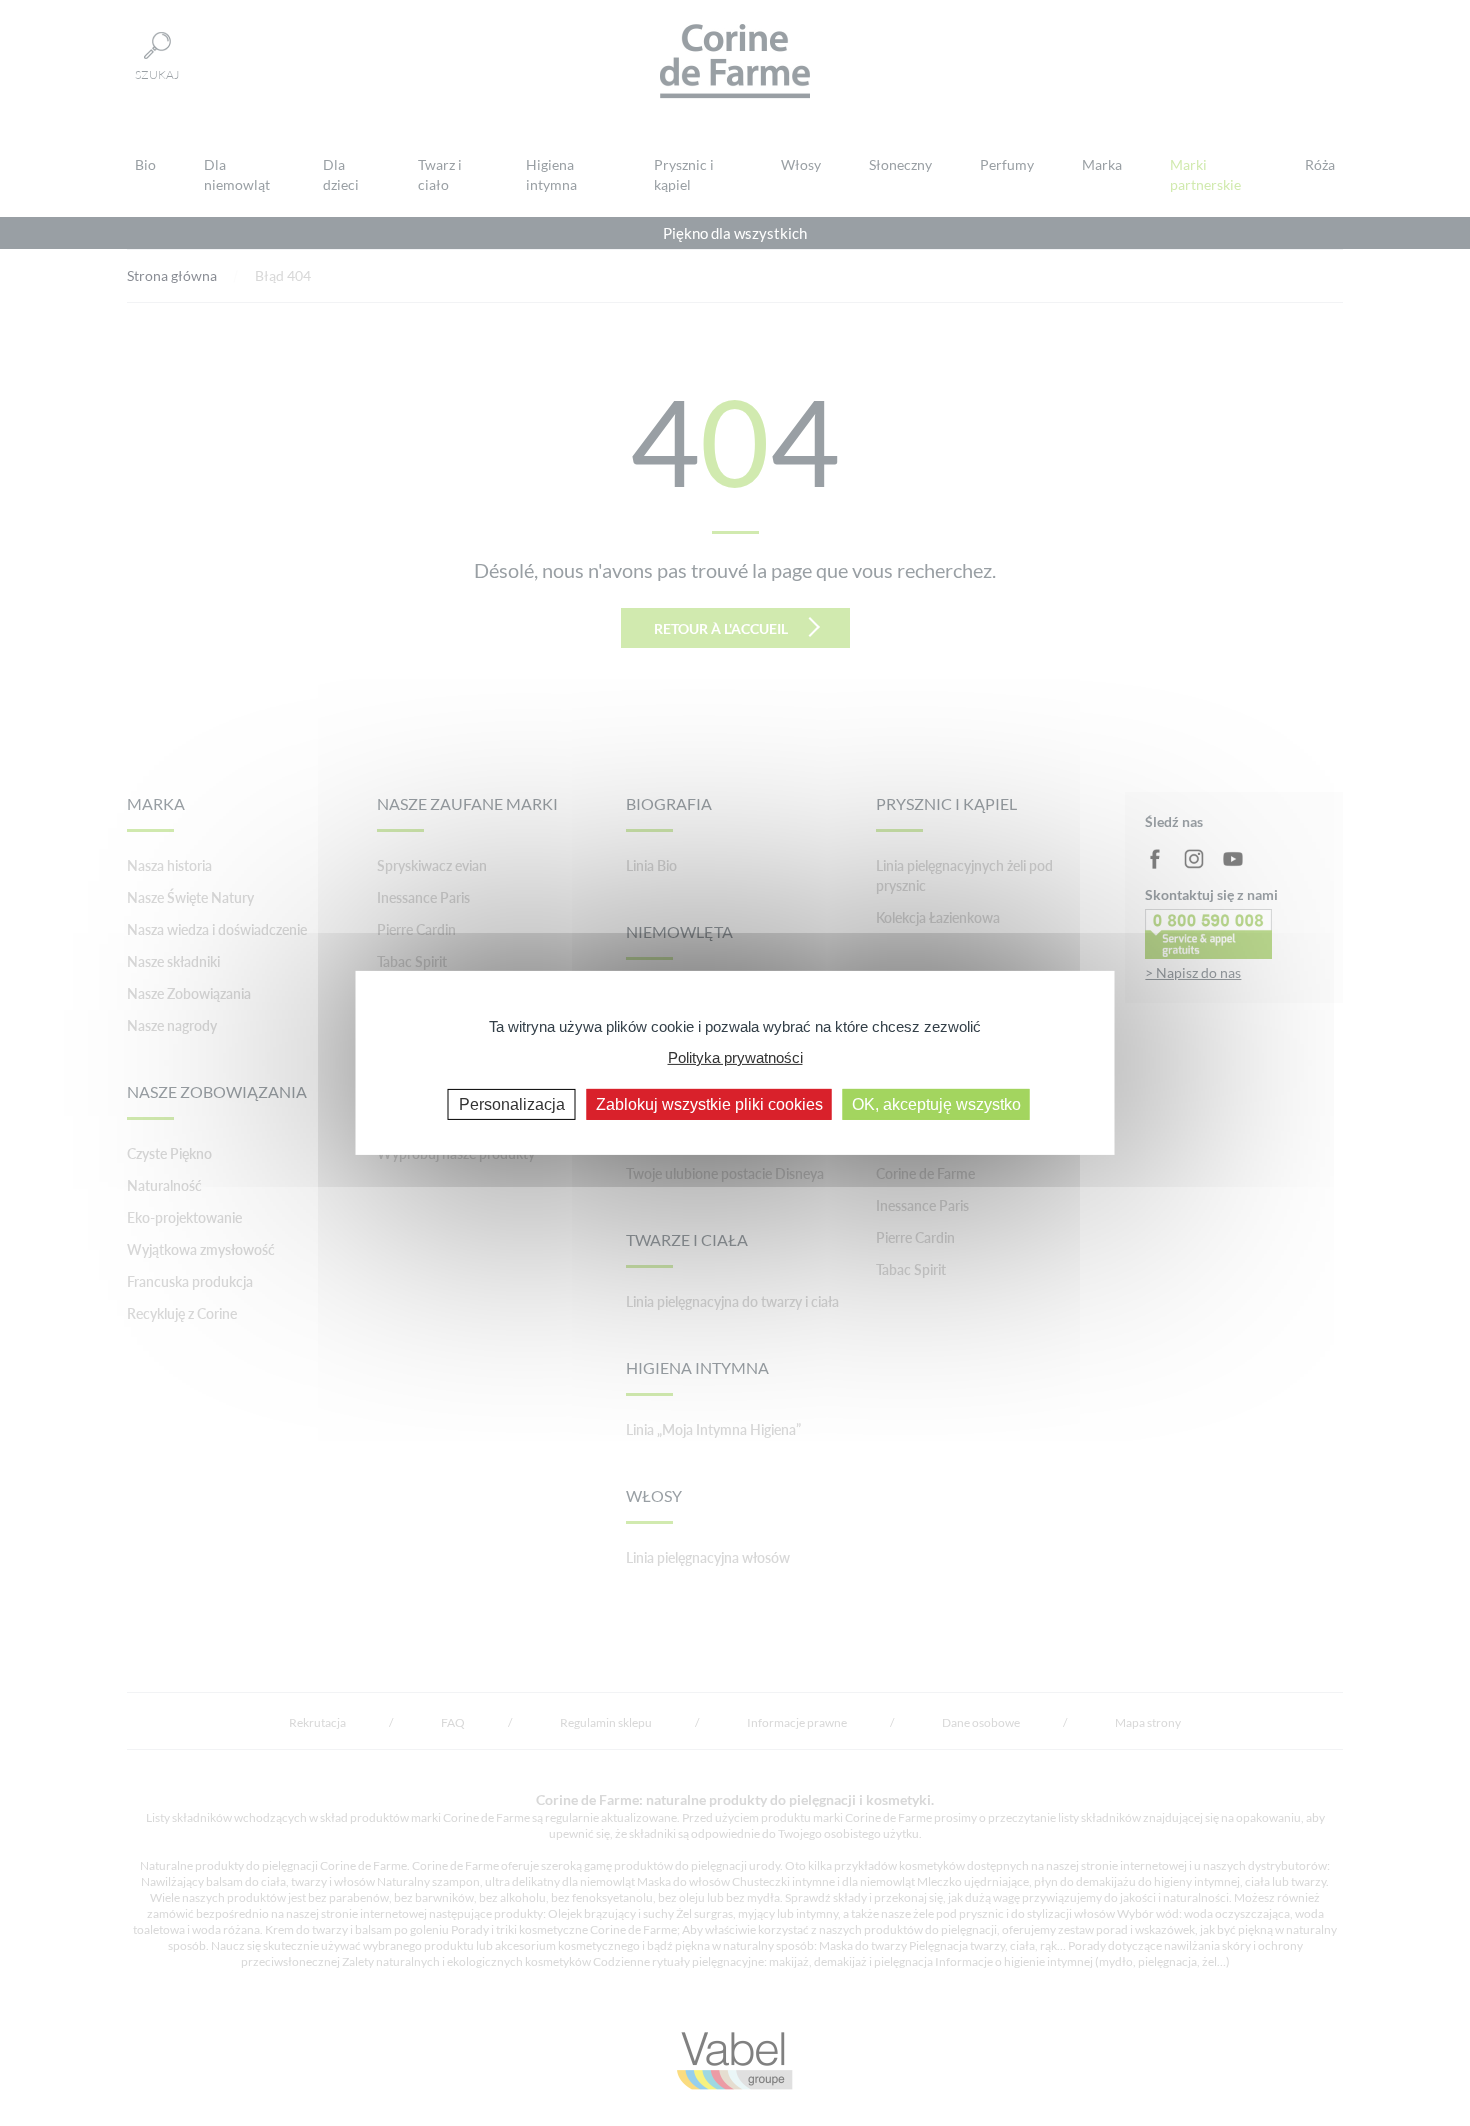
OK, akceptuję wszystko (936, 1104)
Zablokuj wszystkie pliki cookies (709, 1104)
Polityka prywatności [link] (735, 1056)
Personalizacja (512, 1104)
